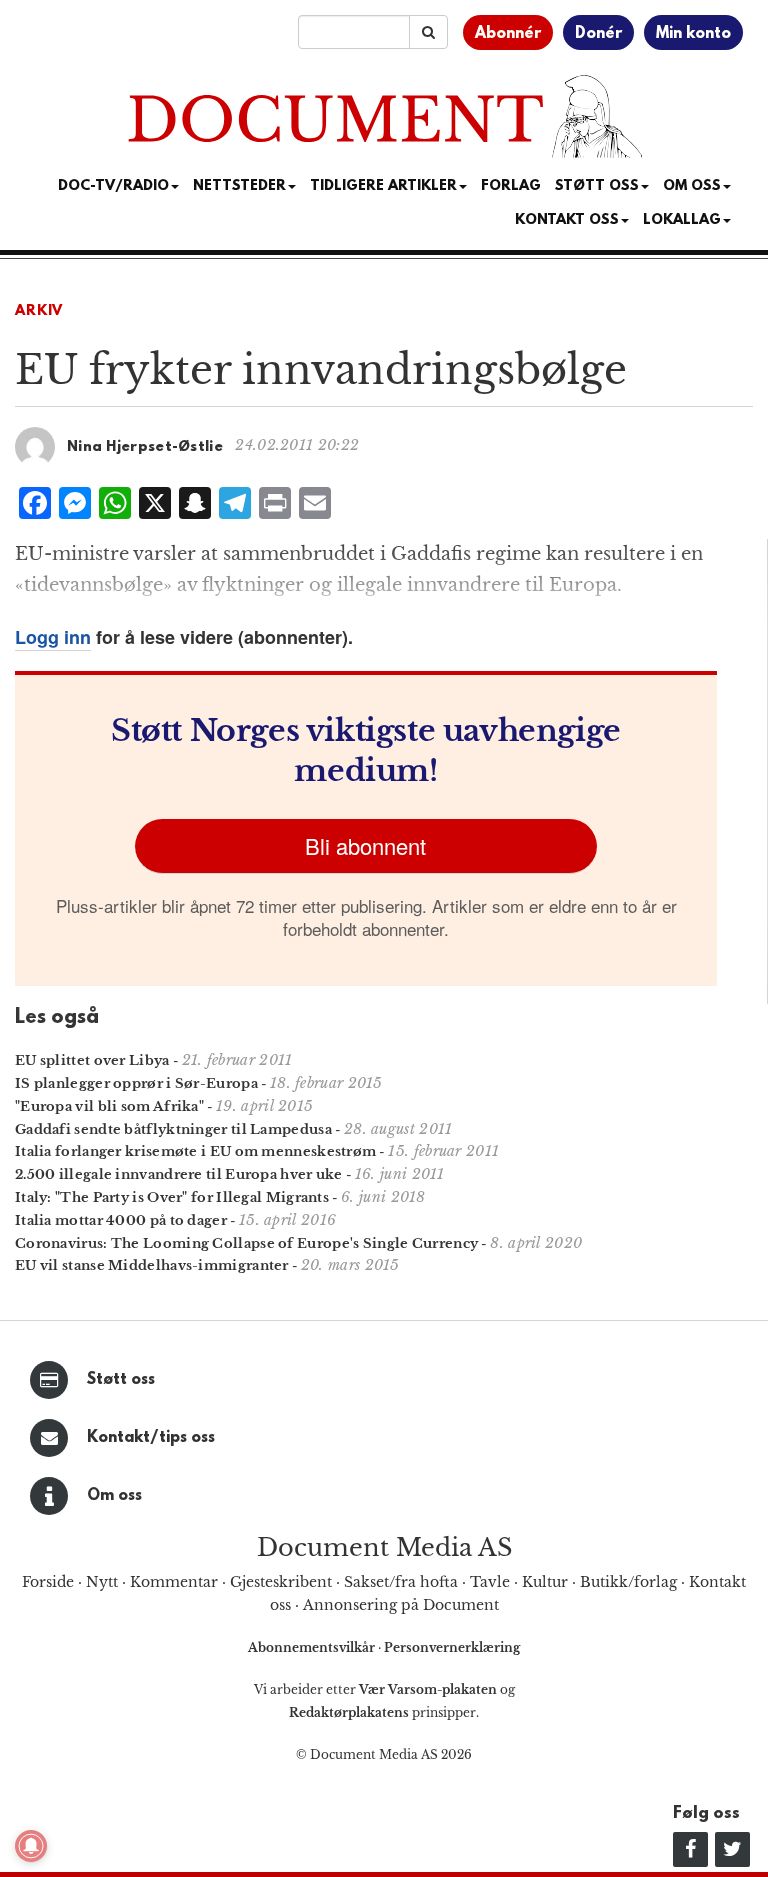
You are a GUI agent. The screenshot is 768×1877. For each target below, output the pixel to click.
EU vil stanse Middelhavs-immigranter (152, 1265)
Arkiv (39, 311)
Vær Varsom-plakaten (428, 1689)
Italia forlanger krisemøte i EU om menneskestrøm (195, 1151)
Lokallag (682, 220)
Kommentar (174, 1582)
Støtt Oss (597, 186)
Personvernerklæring (452, 1647)
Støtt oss (121, 1380)
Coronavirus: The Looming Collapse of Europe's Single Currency (246, 1243)
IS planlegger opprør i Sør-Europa (136, 1083)
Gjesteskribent (281, 1582)
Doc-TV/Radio (113, 186)
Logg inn (53, 637)
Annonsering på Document (401, 1605)
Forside (48, 1582)
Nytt (102, 1582)
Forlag (511, 186)
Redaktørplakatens (349, 1712)
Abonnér (508, 34)
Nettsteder (239, 186)
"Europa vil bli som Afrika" (109, 1106)
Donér (598, 34)
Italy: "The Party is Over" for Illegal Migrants (172, 1197)
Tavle (490, 1582)
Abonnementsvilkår (313, 1647)
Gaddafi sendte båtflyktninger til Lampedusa (173, 1129)
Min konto (693, 34)
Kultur (545, 1582)
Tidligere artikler (383, 186)
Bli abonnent (365, 845)
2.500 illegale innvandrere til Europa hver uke (179, 1174)
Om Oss (692, 186)
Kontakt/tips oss (151, 1438)
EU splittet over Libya (92, 1060)
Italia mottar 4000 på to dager (121, 1220)
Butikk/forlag (628, 1582)
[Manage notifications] (31, 1846)
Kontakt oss (567, 220)
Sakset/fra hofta (401, 1582)
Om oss (114, 1496)
